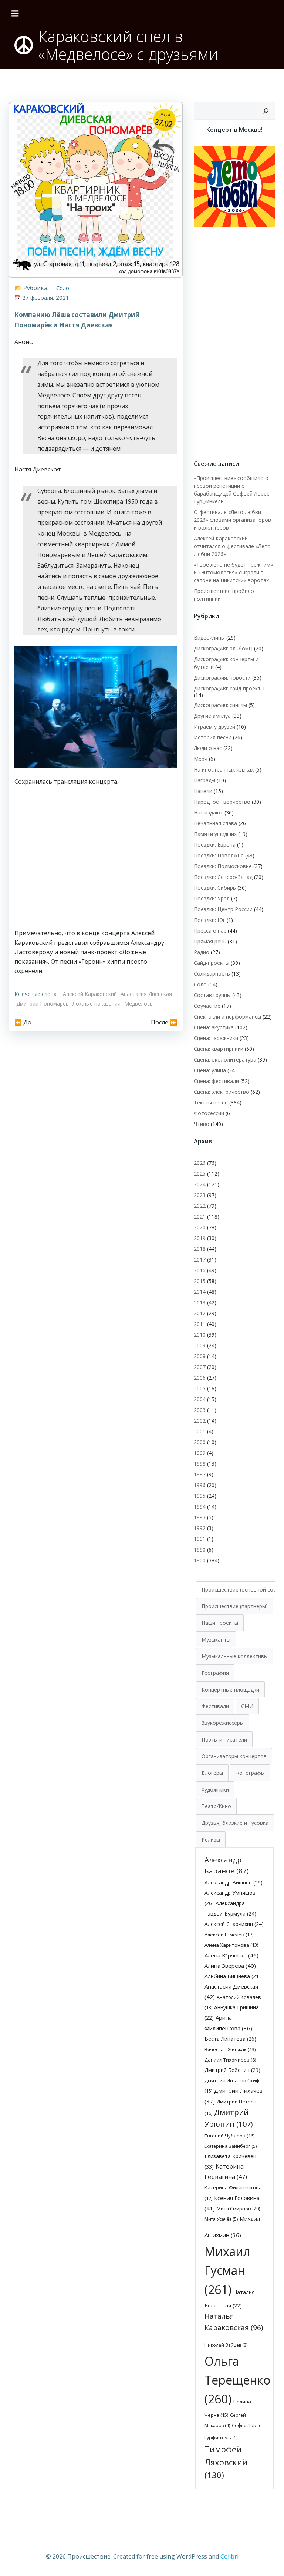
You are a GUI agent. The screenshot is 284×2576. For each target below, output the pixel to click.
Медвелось (138, 1004)
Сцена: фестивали (216, 1081)
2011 (200, 1324)
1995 (200, 1496)
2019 (200, 1238)
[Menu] (15, 14)
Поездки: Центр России (223, 909)
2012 (200, 1313)
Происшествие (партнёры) (235, 1606)
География (215, 1673)
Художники (215, 1789)
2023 (200, 1195)
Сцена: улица (210, 1070)
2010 (200, 1335)
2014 (200, 1292)
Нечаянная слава (215, 823)
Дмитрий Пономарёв (43, 1004)
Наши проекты (220, 1623)
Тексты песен (211, 1102)
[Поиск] (266, 111)
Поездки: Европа (215, 845)
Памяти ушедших (215, 834)
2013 (200, 1302)
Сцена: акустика (214, 1027)
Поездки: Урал (212, 898)
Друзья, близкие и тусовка (235, 1823)
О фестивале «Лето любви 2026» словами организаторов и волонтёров (232, 520)
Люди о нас (208, 748)
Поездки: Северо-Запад (223, 877)
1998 (200, 1464)
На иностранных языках (224, 769)
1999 (200, 1453)
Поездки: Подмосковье (223, 866)
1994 (200, 1507)
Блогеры (212, 1773)
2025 (200, 1174)
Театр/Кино (216, 1806)
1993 (200, 1517)
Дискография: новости (222, 678)
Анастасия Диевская (146, 994)
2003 (200, 1410)
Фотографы (250, 1773)
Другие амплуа (212, 716)
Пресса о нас (210, 931)
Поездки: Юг (209, 920)
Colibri (229, 2556)
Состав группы (212, 995)
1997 (200, 1474)
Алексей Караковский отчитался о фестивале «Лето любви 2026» (232, 546)
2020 (200, 1227)
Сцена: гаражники (216, 1038)
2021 (200, 1217)
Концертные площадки (230, 1689)
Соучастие (207, 1006)
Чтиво (202, 1124)
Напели (203, 791)
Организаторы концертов (234, 1756)
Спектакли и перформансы (227, 1017)
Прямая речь (210, 941)
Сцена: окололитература (225, 1059)
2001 (200, 1431)
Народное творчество (222, 802)
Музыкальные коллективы (235, 1656)
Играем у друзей (214, 727)
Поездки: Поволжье (219, 855)
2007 (200, 1367)
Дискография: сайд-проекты (229, 688)
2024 (200, 1184)
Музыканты (216, 1639)
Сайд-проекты (212, 963)
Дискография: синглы (220, 705)
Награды (204, 780)
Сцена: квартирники (219, 1049)
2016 (200, 1270)
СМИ (247, 1706)
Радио (202, 952)
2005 (200, 1388)
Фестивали (215, 1706)
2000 (200, 1442)
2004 (200, 1399)
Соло (63, 288)
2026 (200, 1163)
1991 (200, 1539)
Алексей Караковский (90, 994)
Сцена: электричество (222, 1092)
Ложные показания (97, 1004)
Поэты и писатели (224, 1739)
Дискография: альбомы (223, 648)
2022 (200, 1206)
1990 (200, 1549)
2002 (200, 1421)
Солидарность (212, 974)
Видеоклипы (209, 638)
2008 (200, 1356)
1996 (200, 1485)
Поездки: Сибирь (215, 888)
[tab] (235, 1606)
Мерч (201, 759)
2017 (200, 1259)
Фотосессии (209, 1113)
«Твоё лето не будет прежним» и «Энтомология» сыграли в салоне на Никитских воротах (233, 572)
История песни (213, 737)
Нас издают (208, 812)
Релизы (211, 1839)
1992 (200, 1528)
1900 (200, 1560)
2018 (200, 1249)
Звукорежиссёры (223, 1723)
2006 (200, 1378)
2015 (200, 1281)
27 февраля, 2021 (46, 297)
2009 (200, 1345)
